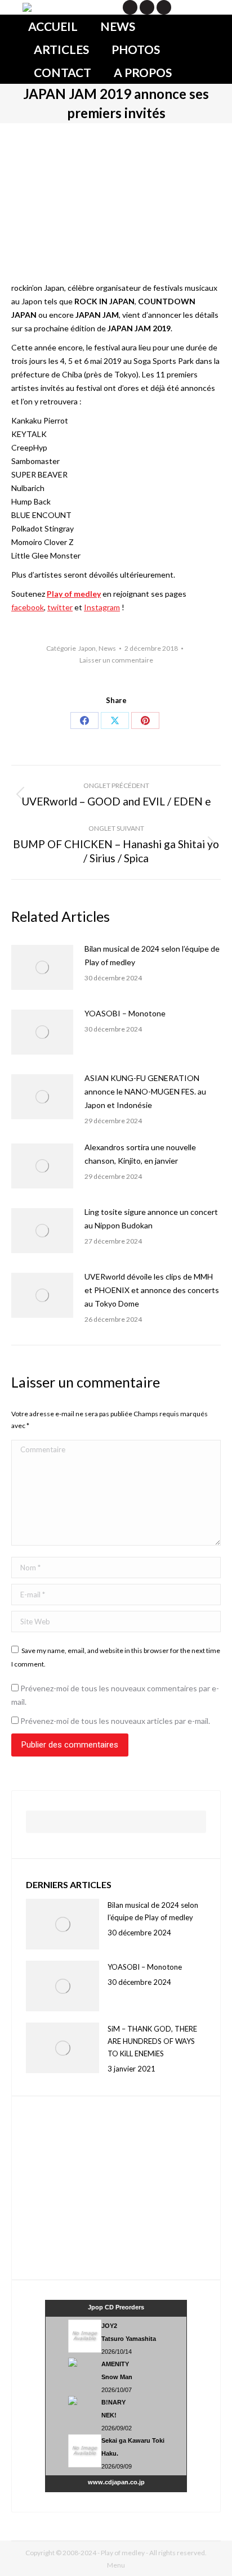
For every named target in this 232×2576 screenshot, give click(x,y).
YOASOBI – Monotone (125, 1013)
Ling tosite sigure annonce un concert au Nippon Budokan (151, 1219)
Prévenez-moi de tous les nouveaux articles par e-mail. (115, 1721)
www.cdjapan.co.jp (116, 2482)
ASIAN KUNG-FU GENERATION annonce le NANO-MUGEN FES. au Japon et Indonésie (145, 1091)
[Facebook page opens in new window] (147, 7)
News (107, 648)
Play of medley (74, 594)
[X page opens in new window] (130, 7)
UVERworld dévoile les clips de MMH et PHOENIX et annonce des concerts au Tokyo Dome (152, 1290)
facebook (28, 607)
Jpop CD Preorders (116, 2307)
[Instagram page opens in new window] (164, 7)
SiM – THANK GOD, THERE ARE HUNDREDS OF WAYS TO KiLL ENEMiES (152, 2041)
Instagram (102, 607)
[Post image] (42, 967)
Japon (87, 648)
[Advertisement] (96, 2186)
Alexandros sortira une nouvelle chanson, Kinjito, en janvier (140, 1154)
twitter (60, 607)
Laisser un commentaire (116, 660)
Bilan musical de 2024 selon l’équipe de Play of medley (152, 955)
